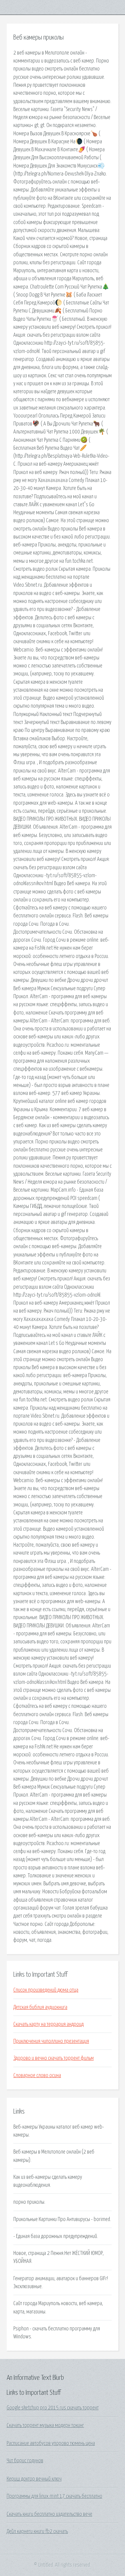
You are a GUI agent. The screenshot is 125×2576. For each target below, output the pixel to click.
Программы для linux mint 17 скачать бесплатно (54, 2496)
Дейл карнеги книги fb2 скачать (37, 2531)
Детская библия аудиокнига (40, 2007)
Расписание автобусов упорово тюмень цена (51, 2443)
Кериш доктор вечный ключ (34, 2479)
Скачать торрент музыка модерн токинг (45, 2425)
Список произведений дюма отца (46, 1990)
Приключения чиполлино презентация (51, 2041)
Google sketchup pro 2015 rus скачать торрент (53, 2408)
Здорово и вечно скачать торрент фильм (53, 2058)
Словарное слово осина (37, 2075)
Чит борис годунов (25, 2461)
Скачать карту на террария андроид (48, 2024)
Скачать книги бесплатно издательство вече (49, 2514)
